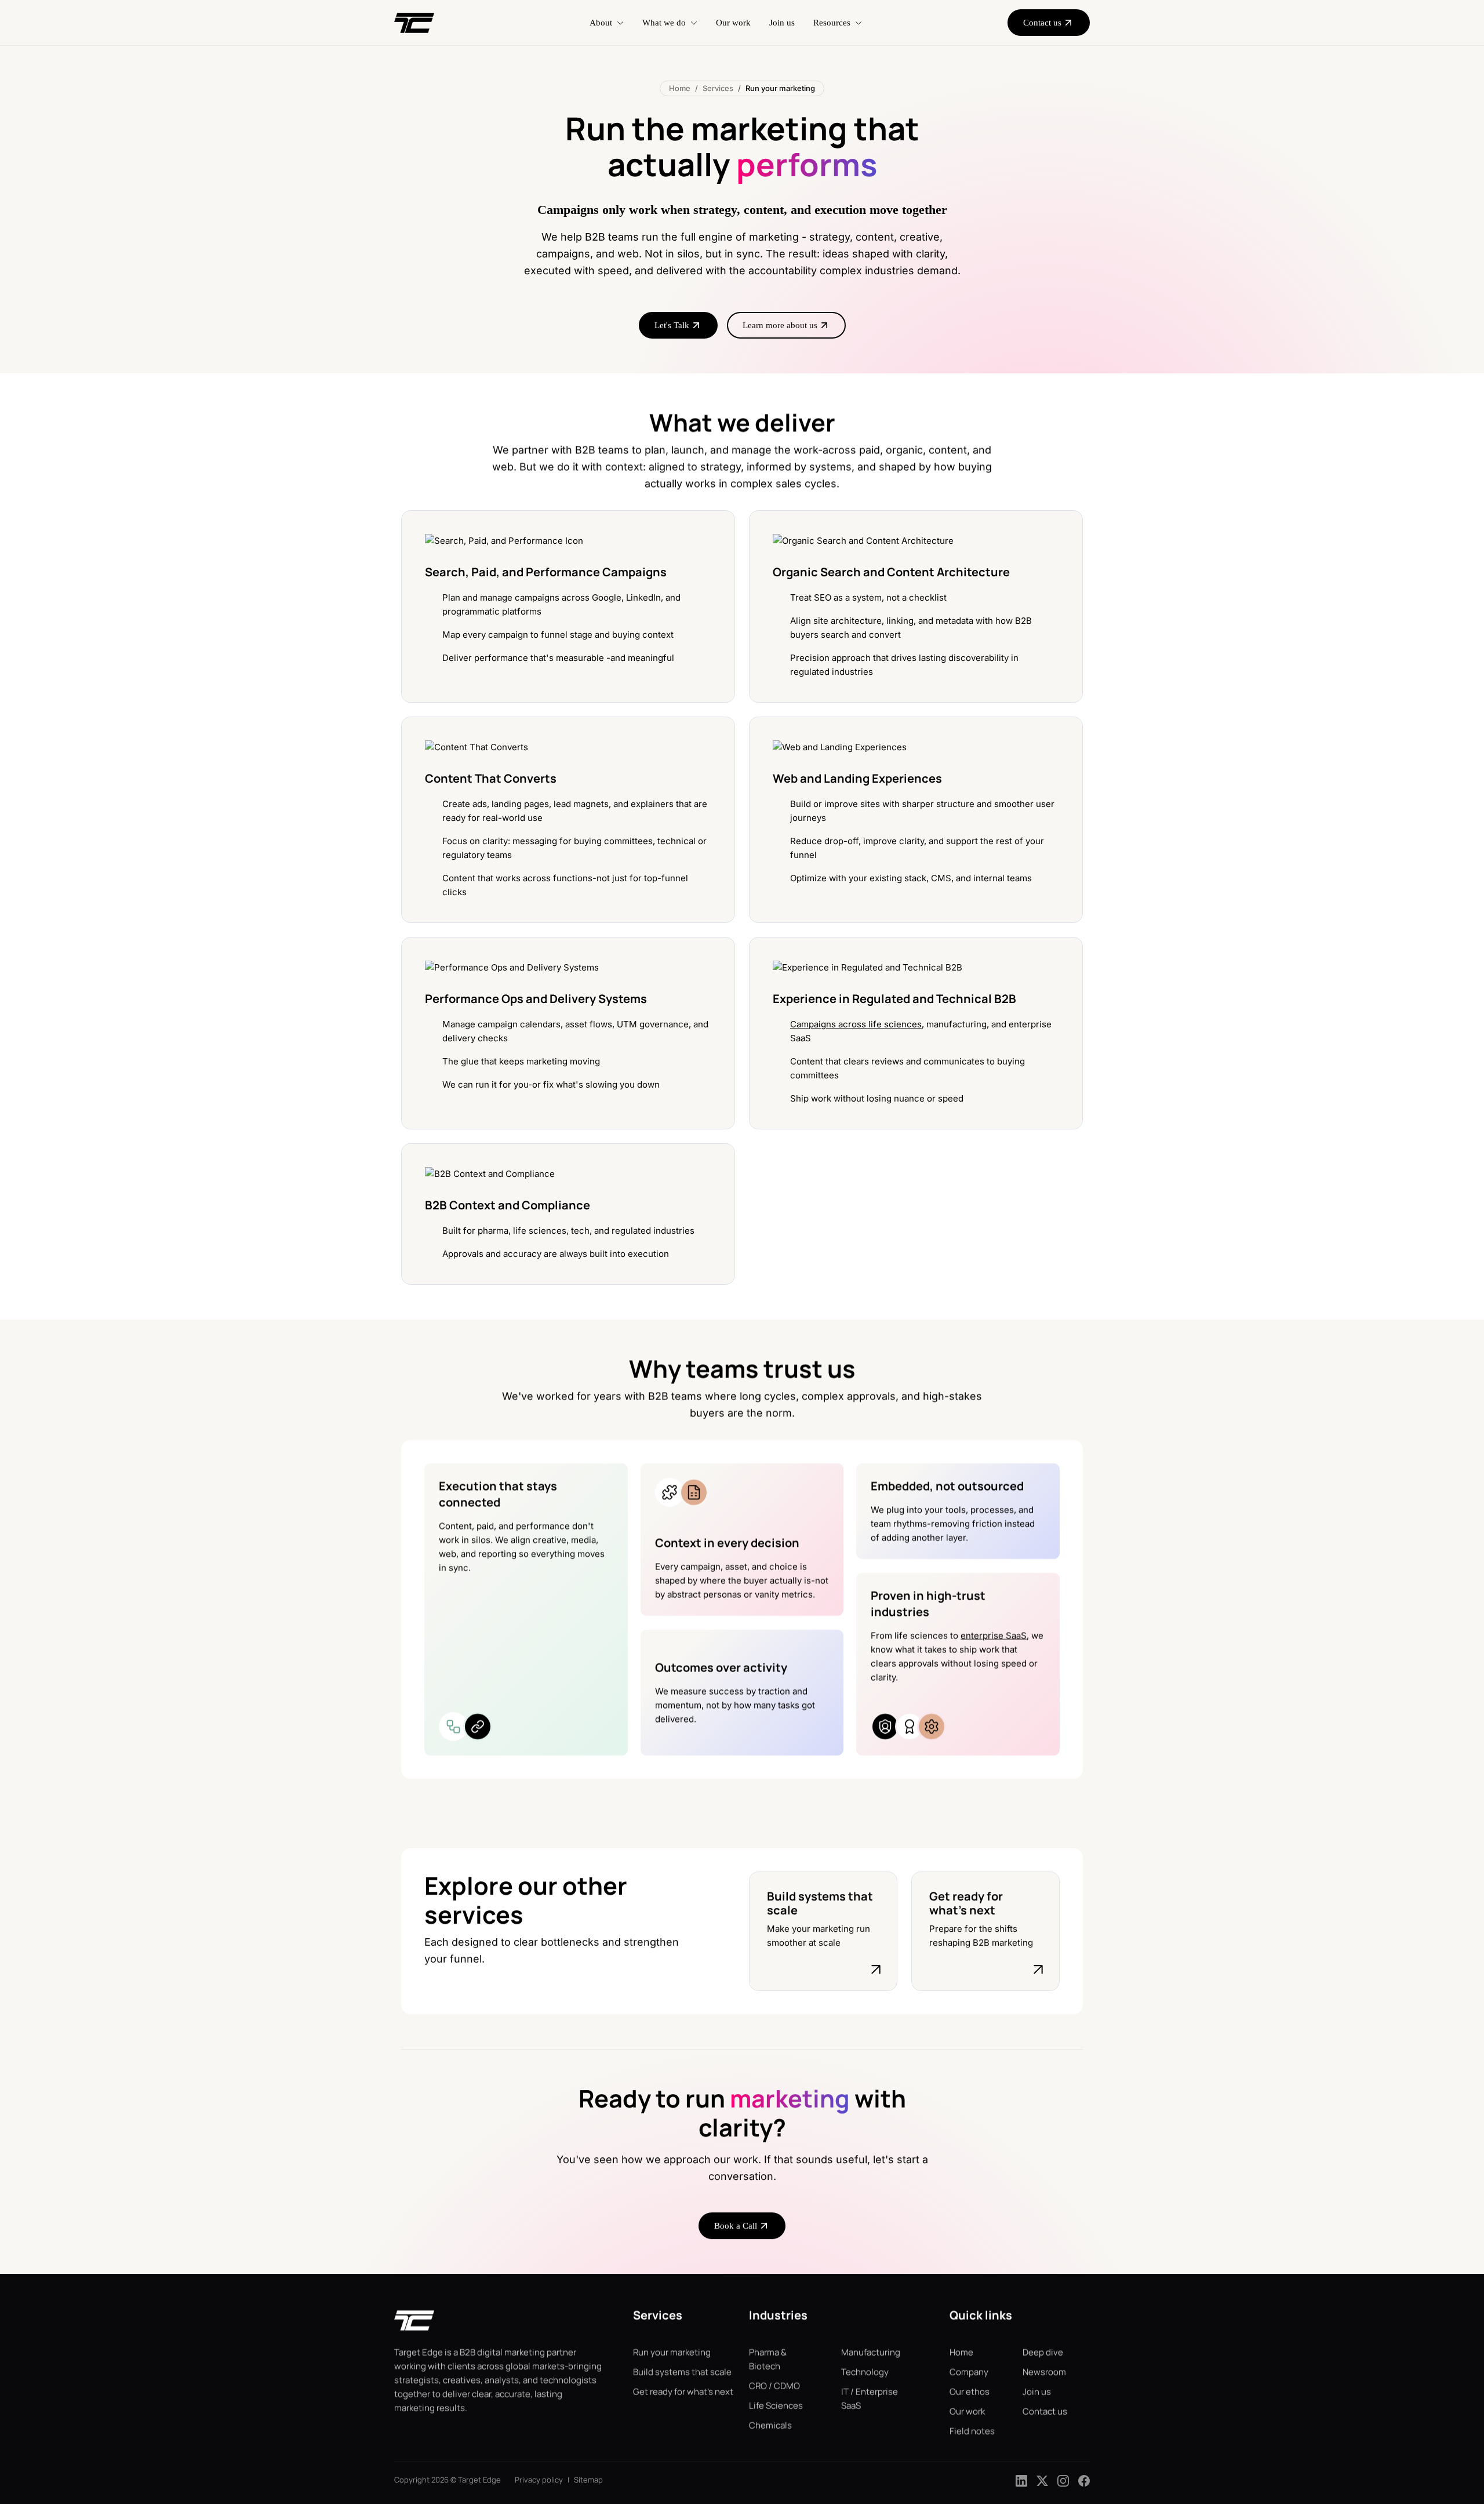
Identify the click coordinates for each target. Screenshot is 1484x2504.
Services (718, 88)
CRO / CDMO (774, 2386)
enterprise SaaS (994, 1635)
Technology (865, 2372)
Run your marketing (672, 2352)
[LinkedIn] (1021, 2480)
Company (969, 2372)
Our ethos (970, 2392)
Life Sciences (776, 2406)
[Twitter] (1042, 2480)
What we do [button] (664, 23)
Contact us (1045, 2412)
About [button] (601, 23)
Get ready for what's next (683, 2392)
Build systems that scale (682, 2372)
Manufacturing (871, 2352)
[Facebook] (1084, 2480)
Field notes (972, 2431)
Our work (733, 23)
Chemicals (770, 2425)
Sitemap (588, 2480)
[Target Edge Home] (414, 2326)
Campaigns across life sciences (856, 1024)
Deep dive (1043, 2352)
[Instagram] (1063, 2480)
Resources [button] (832, 23)
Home (680, 88)
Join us (782, 23)
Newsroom (1044, 2372)
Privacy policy (539, 2480)
